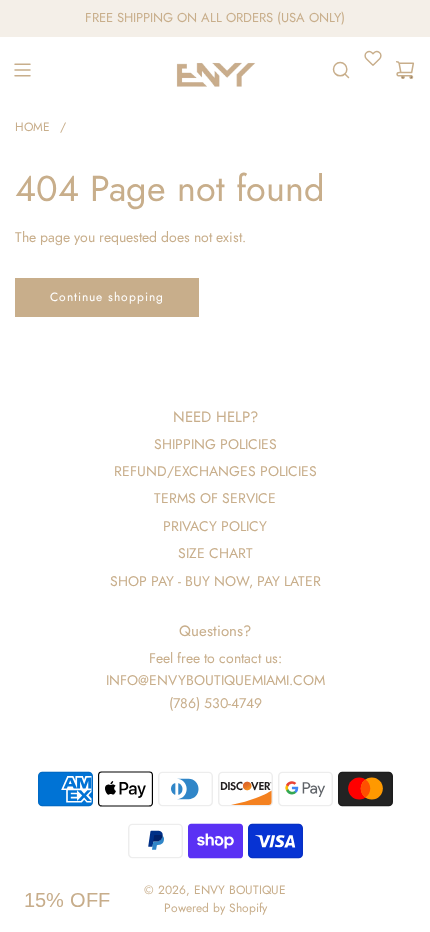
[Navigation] (22, 70)
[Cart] (405, 70)
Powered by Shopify (215, 908)
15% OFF (67, 900)
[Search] (341, 70)
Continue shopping (107, 297)
